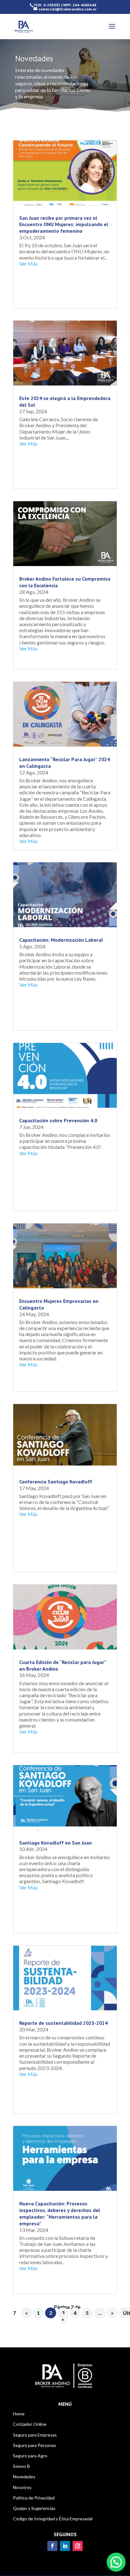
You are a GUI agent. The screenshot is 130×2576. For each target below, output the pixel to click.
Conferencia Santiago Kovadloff (56, 1482)
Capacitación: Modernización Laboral (61, 940)
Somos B (21, 2466)
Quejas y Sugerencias (34, 2508)
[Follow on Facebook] (52, 2546)
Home (19, 2414)
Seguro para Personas (35, 2445)
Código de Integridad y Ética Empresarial (53, 2519)
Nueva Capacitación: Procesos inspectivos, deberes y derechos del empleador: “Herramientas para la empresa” (60, 2213)
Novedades (24, 2477)
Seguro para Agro (30, 2456)
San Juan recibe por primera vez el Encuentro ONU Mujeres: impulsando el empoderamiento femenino (64, 225)
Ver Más (28, 264)
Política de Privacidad (34, 2498)
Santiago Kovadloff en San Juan (56, 1843)
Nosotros (22, 2487)
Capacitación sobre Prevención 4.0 (58, 1120)
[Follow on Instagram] (78, 2546)
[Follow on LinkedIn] (65, 2546)
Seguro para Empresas (35, 2435)
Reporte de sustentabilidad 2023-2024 (63, 2023)
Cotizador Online (30, 2424)
